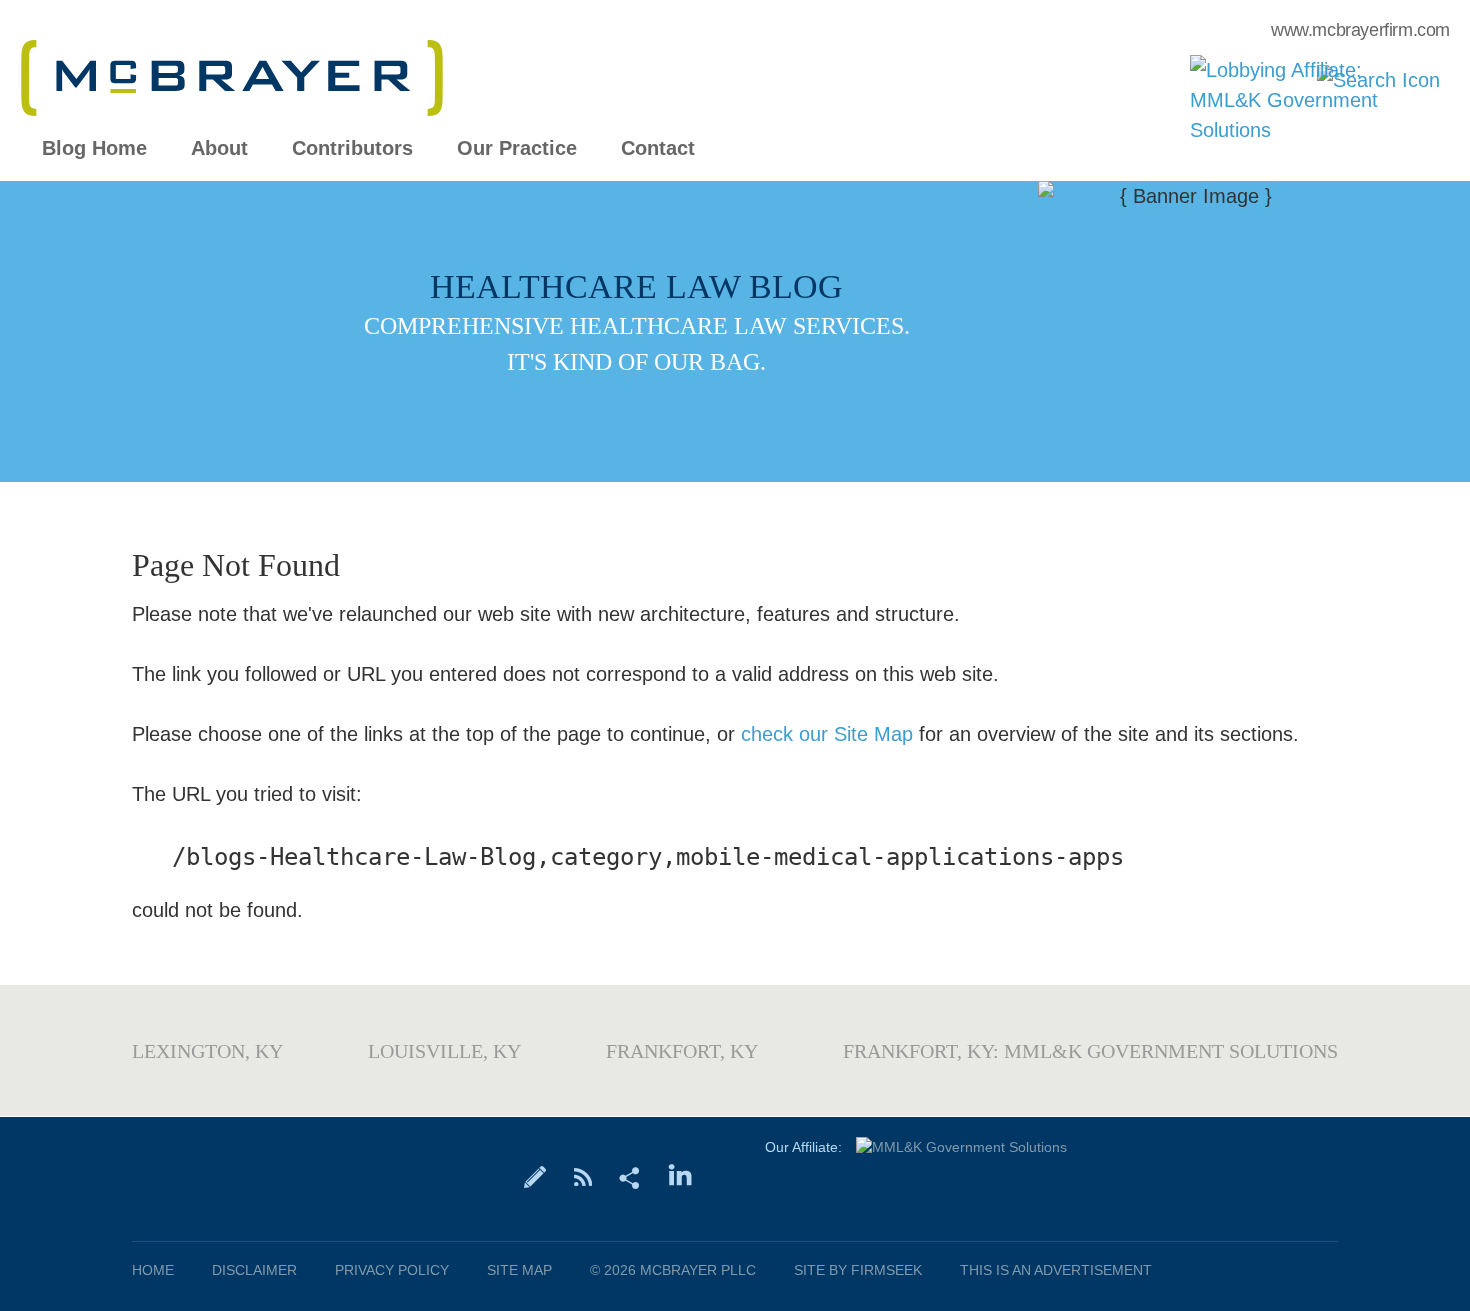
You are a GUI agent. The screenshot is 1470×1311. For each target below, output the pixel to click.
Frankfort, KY (682, 1051)
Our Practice (517, 148)
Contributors (352, 148)
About (219, 148)
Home (153, 1270)
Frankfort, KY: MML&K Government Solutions (1090, 1051)
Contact (658, 148)
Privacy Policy (392, 1270)
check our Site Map (827, 734)
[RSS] (582, 1176)
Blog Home (94, 148)
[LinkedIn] (680, 1176)
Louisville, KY (444, 1051)
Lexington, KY (207, 1051)
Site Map (519, 1270)
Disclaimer (254, 1270)
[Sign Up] (535, 1176)
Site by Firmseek (858, 1270)
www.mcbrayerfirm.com (1360, 30)
